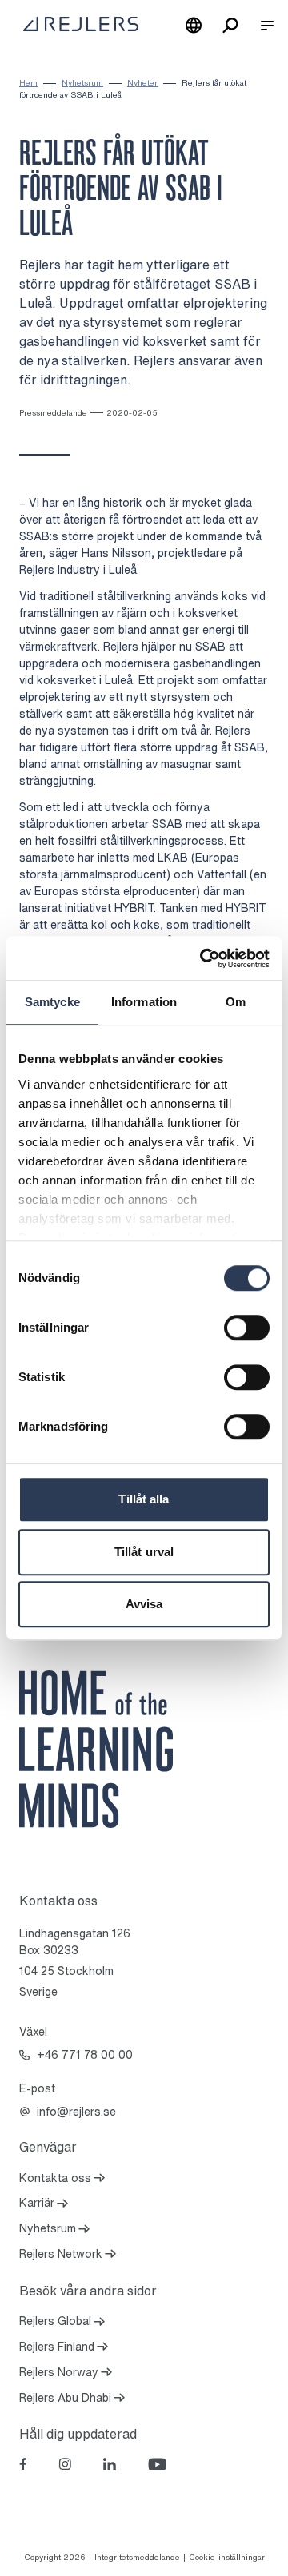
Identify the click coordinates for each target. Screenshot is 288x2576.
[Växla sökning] (230, 26)
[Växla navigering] (267, 26)
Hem (28, 83)
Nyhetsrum (82, 83)
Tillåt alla (144, 1499)
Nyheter (142, 83)
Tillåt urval (144, 1552)
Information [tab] (144, 1002)
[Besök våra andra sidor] (194, 26)
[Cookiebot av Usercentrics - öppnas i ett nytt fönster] (203, 958)
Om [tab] (236, 1002)
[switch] (247, 1328)
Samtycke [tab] (52, 1002)
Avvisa (144, 1604)
